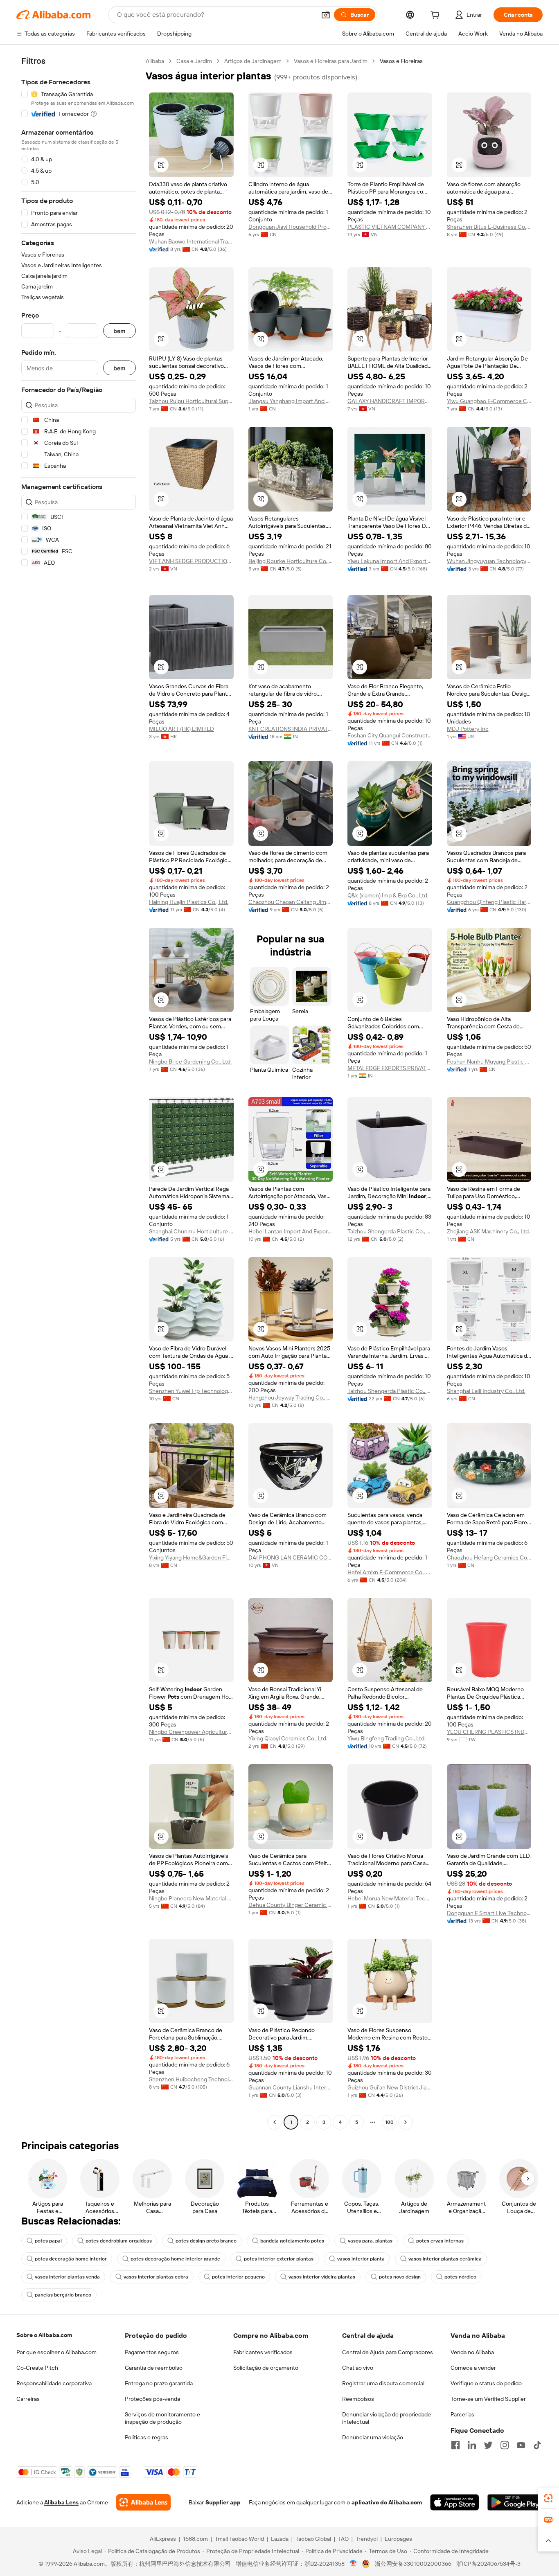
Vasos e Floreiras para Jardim (331, 61)
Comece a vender (473, 2368)
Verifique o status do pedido (486, 2383)
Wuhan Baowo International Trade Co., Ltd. (191, 241)
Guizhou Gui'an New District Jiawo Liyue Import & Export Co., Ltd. (390, 2087)
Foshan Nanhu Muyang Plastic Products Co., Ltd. (489, 1062)
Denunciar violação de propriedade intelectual (387, 2418)
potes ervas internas (440, 2241)
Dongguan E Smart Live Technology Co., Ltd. (489, 1913)
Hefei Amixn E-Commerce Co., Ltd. (390, 1572)
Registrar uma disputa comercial (383, 2383)
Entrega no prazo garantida (159, 2383)
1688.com (195, 2539)
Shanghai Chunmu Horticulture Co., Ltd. (191, 1231)
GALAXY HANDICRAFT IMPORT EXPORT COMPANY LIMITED (390, 401)
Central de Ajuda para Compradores (388, 2352)
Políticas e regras (147, 2437)
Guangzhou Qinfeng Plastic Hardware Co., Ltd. (489, 902)
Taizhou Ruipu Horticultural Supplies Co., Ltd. (191, 401)
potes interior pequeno (238, 2277)
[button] (326, 15)
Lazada (280, 2539)
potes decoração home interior (71, 2259)
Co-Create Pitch (37, 2368)
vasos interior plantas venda (67, 2277)
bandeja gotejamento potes (292, 2241)
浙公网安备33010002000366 (413, 2564)
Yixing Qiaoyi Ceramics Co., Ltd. (288, 1738)
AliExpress (163, 2539)
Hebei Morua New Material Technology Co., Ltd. (390, 1898)
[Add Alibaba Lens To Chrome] (143, 2502)
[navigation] (79, 1093)
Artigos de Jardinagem (253, 61)
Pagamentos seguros (152, 2352)
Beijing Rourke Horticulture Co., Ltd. (291, 561)
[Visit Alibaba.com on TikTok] (537, 2445)
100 (389, 2122)
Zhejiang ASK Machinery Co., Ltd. (488, 1231)
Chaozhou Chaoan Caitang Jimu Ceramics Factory (291, 902)
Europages (398, 2539)
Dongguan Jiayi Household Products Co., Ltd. (291, 227)
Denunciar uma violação (373, 2437)
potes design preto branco (206, 2241)
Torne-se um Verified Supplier (488, 2399)
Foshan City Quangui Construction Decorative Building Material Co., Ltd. (390, 735)
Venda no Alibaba (472, 2352)
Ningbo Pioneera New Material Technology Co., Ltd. (191, 1898)
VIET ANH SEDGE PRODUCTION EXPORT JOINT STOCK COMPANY (191, 561)
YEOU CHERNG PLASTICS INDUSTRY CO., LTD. (489, 1732)
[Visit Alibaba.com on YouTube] (521, 2445)
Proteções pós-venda (152, 2399)
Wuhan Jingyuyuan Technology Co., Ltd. (489, 561)
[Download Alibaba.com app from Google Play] (515, 2502)
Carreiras (28, 2399)
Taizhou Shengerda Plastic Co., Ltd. (390, 1231)
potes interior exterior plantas (279, 2259)
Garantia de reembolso (154, 2368)
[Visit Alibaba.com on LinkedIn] (472, 2445)
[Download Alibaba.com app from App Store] (455, 2502)
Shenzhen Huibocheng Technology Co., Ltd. (191, 2079)
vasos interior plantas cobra (156, 2277)
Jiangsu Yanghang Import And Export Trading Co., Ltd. (291, 401)
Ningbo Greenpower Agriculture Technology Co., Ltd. (191, 1732)
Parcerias (462, 2414)
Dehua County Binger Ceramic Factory (291, 1905)
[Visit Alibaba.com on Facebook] (455, 2445)
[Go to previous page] (275, 2122)
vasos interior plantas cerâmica (445, 2259)
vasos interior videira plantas (322, 2277)
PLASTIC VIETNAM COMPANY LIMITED (390, 227)
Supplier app (223, 2502)
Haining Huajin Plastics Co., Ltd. (189, 902)
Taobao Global (313, 2539)
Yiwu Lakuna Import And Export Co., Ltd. (390, 561)
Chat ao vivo (358, 2368)
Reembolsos (358, 2399)
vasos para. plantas (370, 2241)
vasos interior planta (361, 2259)
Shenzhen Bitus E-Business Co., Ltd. (489, 227)
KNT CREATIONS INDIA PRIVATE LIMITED (291, 729)
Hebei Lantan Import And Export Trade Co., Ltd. (291, 1231)
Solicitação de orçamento (266, 2368)
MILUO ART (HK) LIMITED (181, 729)
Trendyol (367, 2539)
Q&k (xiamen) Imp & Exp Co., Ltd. (388, 895)
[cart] (437, 16)
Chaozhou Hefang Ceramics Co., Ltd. (489, 1557)
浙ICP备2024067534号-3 (488, 2564)
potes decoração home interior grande (175, 2259)
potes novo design (400, 2277)
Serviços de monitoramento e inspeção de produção (162, 2418)
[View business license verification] (353, 2564)
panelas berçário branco (63, 2295)
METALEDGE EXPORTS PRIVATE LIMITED (390, 1068)
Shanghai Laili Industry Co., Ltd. (486, 1391)
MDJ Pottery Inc (468, 729)
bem (119, 331)
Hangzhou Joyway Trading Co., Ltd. (291, 1397)
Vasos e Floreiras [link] (401, 61)
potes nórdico (460, 2277)
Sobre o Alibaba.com (44, 2335)
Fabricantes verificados (263, 2352)
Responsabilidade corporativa (54, 2383)
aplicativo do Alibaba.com (387, 2502)
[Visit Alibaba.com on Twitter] (488, 2445)
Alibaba (155, 61)
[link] (548, 2498)
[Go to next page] (406, 2122)
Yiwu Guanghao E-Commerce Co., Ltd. (489, 401)
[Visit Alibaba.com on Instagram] (505, 2445)
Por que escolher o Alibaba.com (56, 2352)
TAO (343, 2539)
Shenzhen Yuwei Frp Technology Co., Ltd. (191, 1391)
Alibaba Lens (61, 2502)
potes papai (48, 2241)
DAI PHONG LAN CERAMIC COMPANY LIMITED (291, 1557)
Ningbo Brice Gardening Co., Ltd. (190, 1062)
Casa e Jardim (194, 61)
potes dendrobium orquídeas (119, 2241)
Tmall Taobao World (239, 2539)
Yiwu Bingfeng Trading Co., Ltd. (387, 1738)
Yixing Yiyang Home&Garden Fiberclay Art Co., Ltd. (191, 1557)
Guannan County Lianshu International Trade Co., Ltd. (291, 2087)
